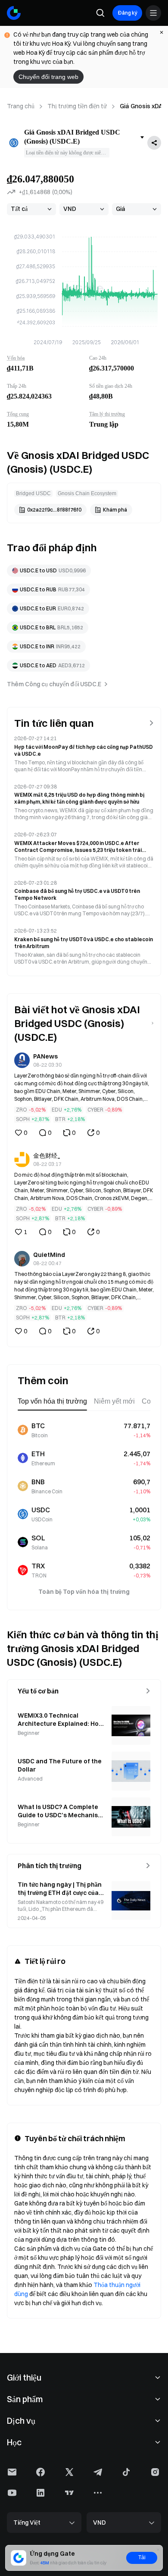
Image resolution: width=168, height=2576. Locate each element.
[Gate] (14, 13)
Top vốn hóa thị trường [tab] (52, 1401)
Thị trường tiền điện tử (77, 106)
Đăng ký (127, 13)
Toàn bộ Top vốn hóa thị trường (84, 1592)
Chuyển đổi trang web (48, 77)
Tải (142, 2557)
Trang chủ (21, 106)
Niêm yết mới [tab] (114, 1401)
